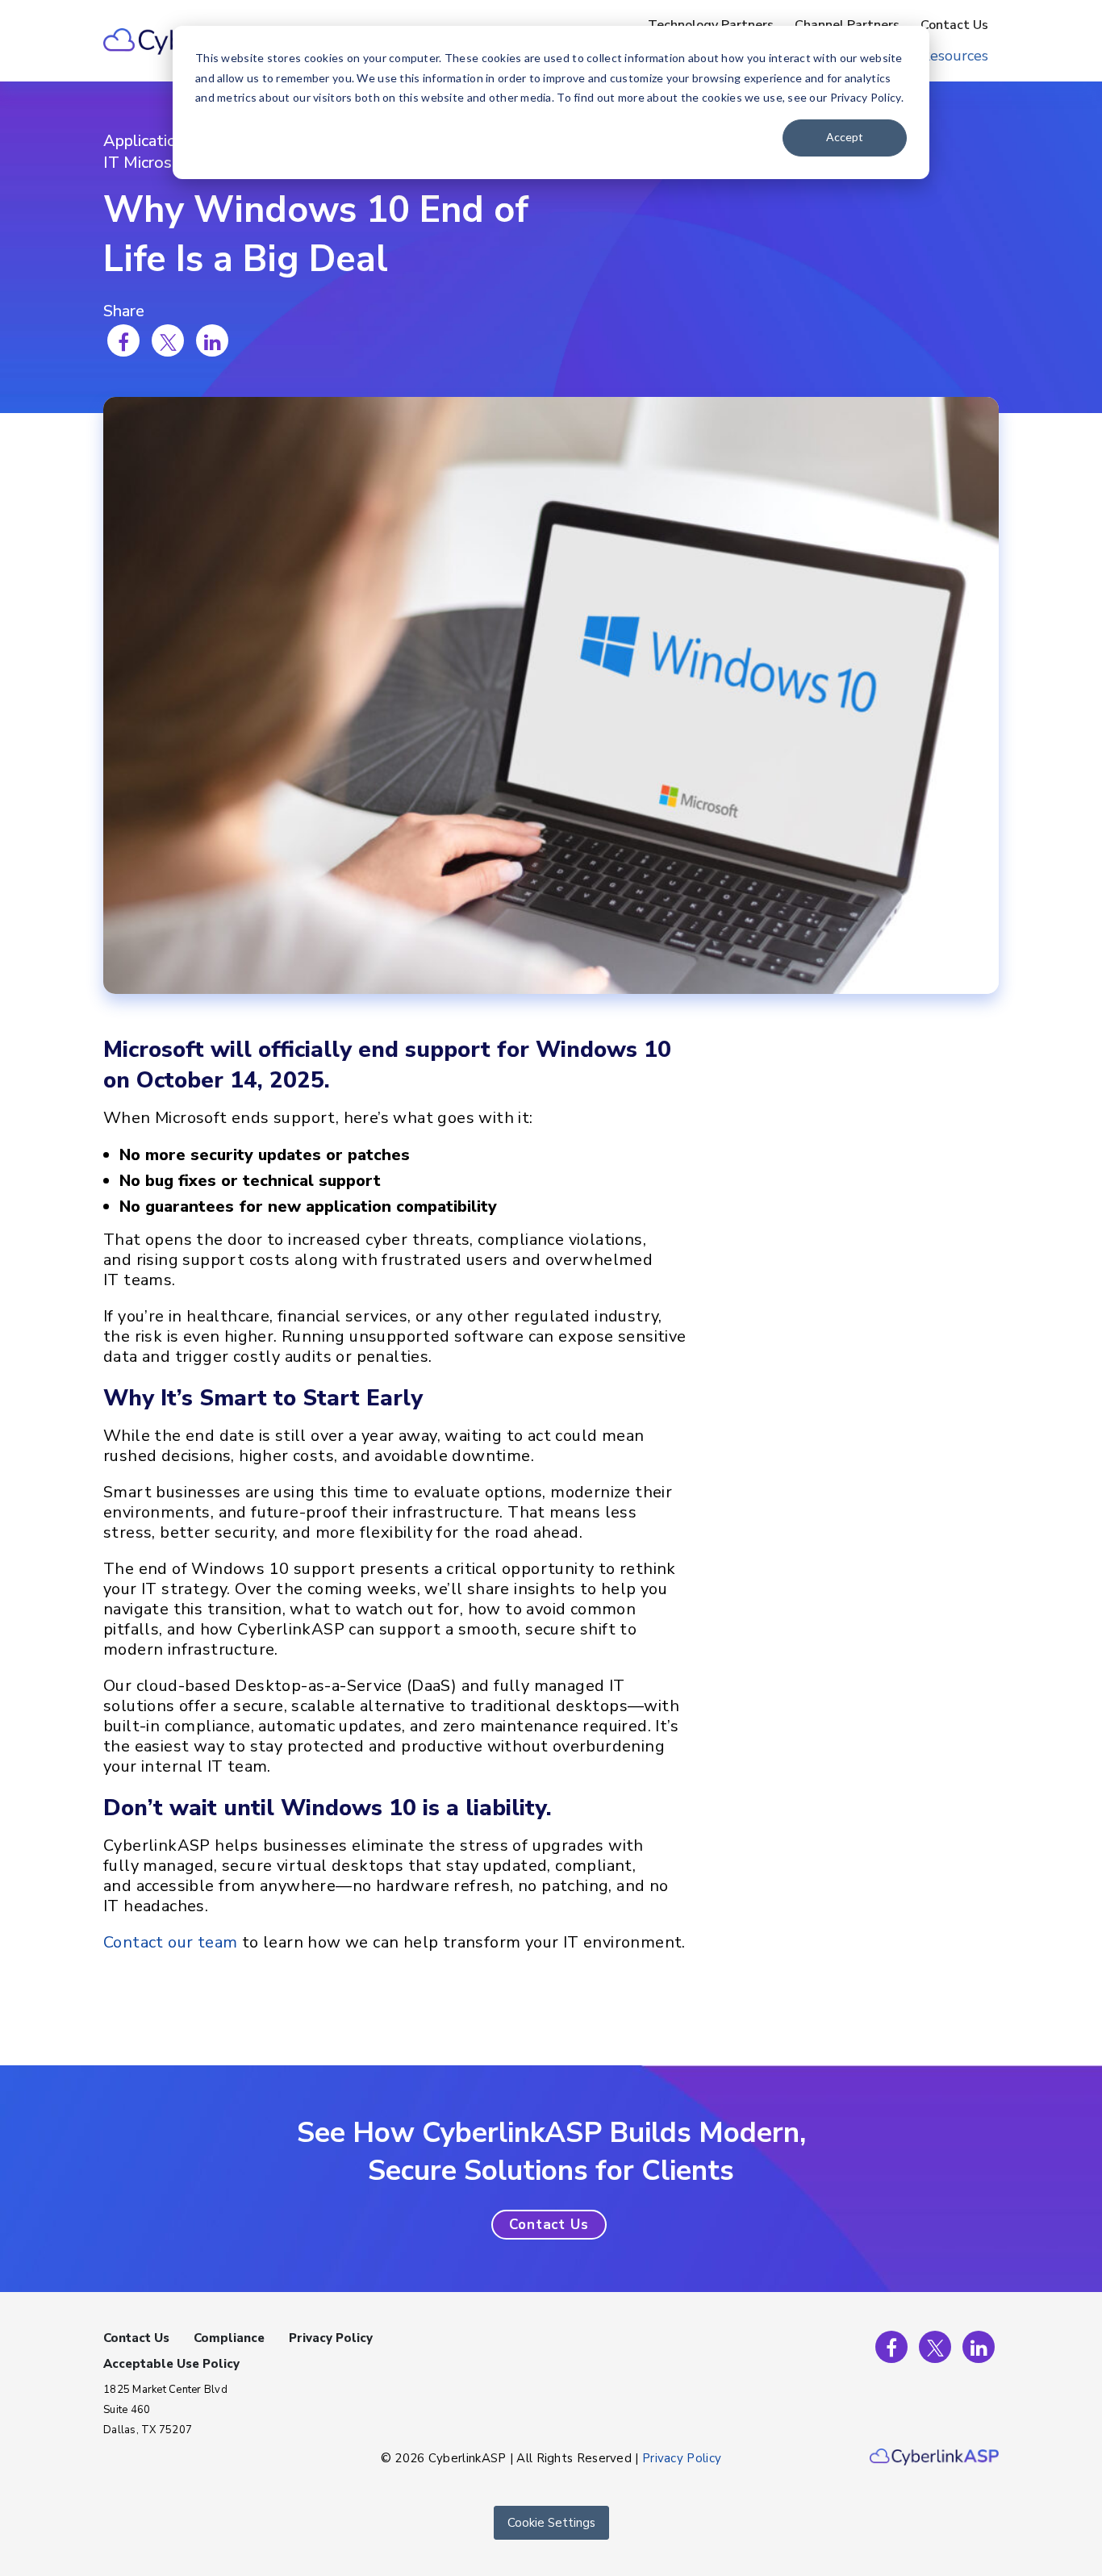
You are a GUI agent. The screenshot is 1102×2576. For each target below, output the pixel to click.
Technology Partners (711, 25)
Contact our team (170, 1942)
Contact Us (954, 25)
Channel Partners (847, 25)
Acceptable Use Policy (171, 2364)
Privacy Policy (331, 2338)
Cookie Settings (551, 2523)
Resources (954, 56)
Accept (845, 137)
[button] (549, 2225)
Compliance (229, 2338)
